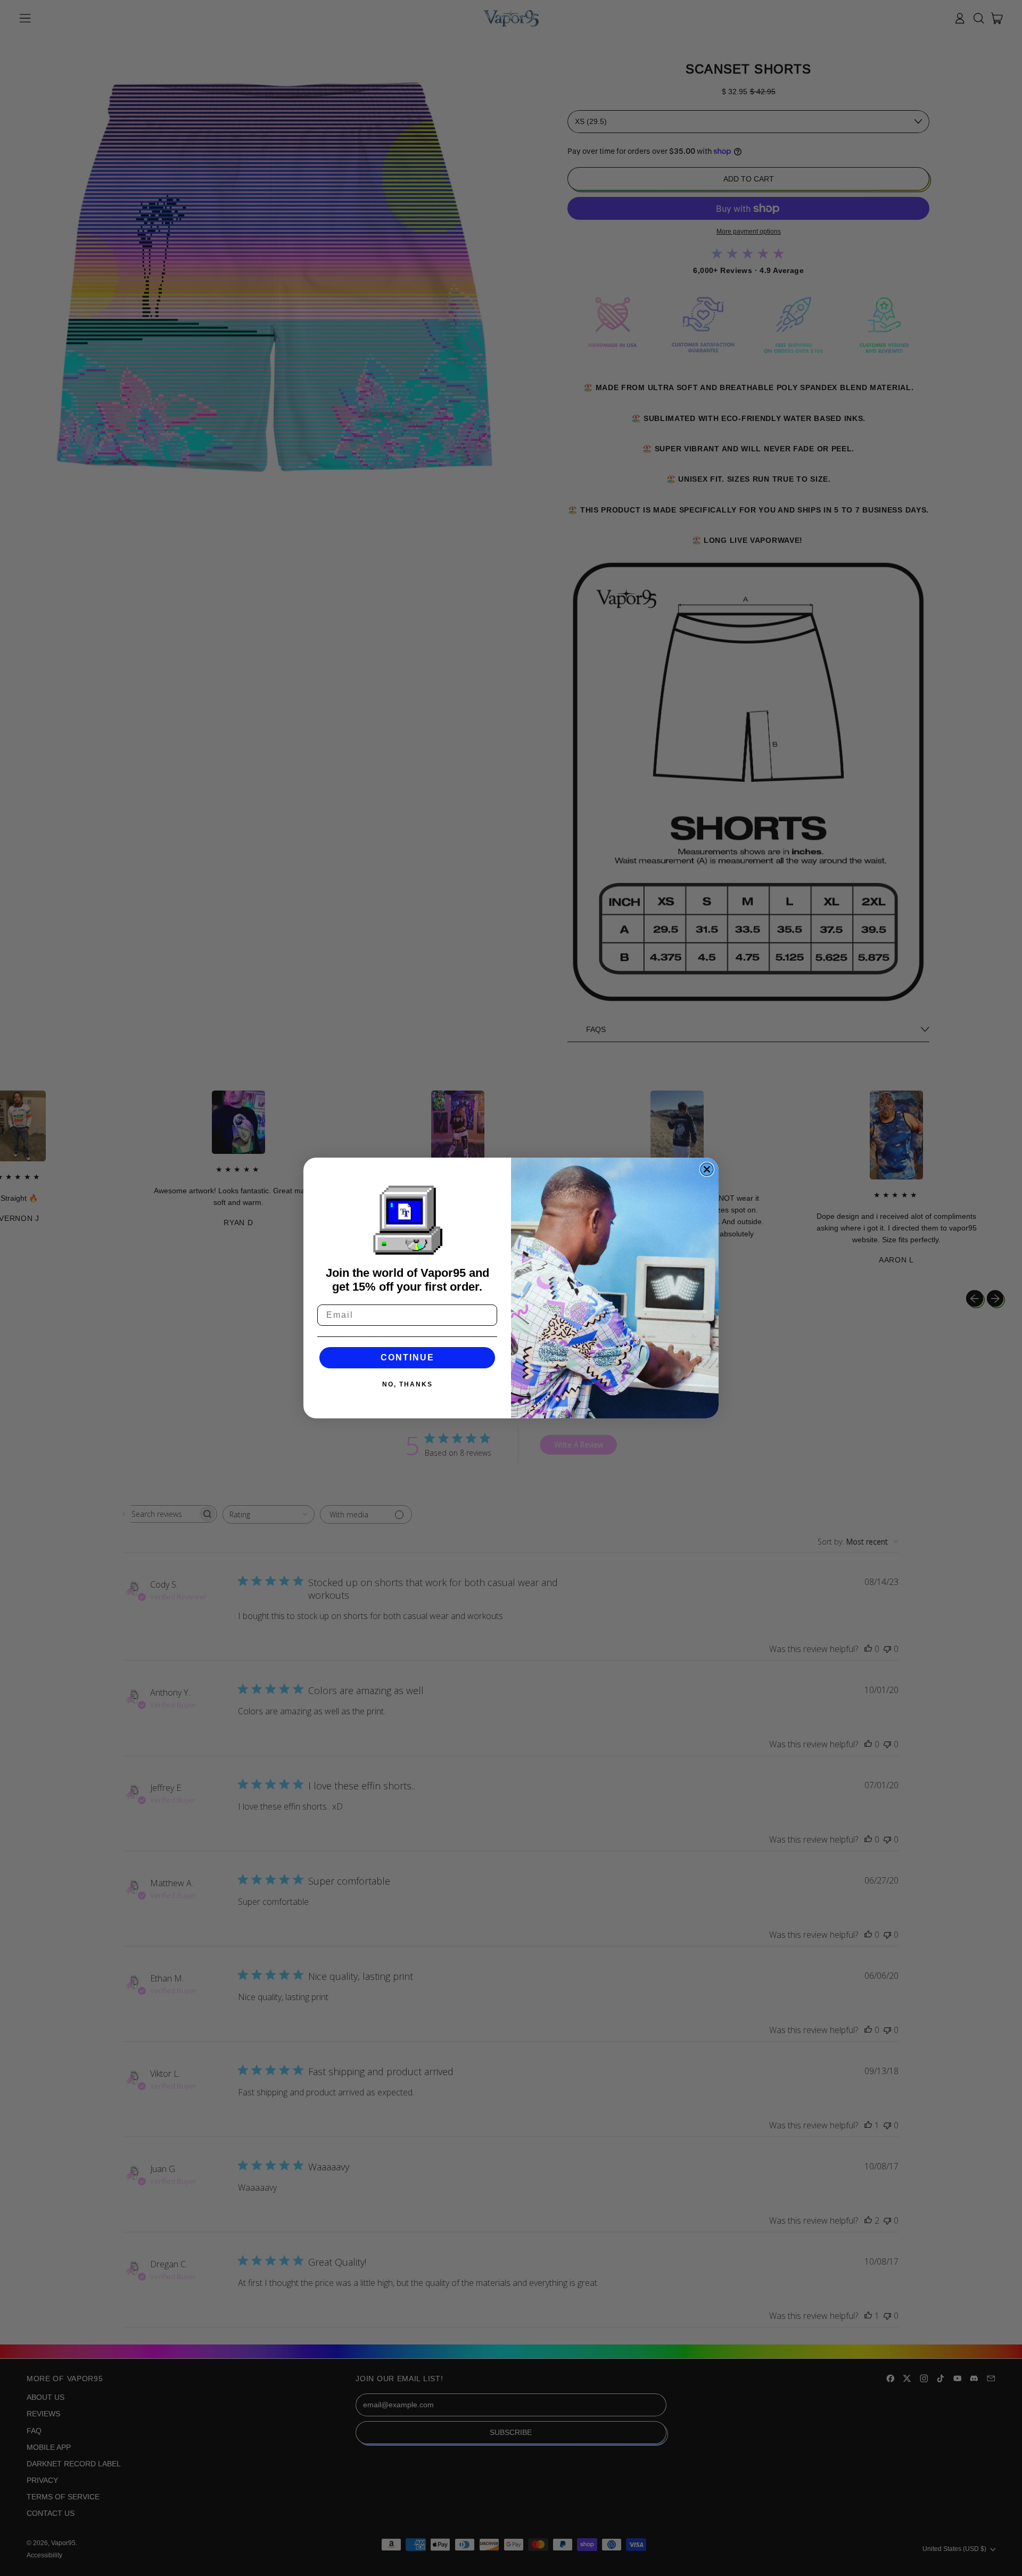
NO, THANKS (407, 1384)
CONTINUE (407, 1357)
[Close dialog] (707, 1169)
